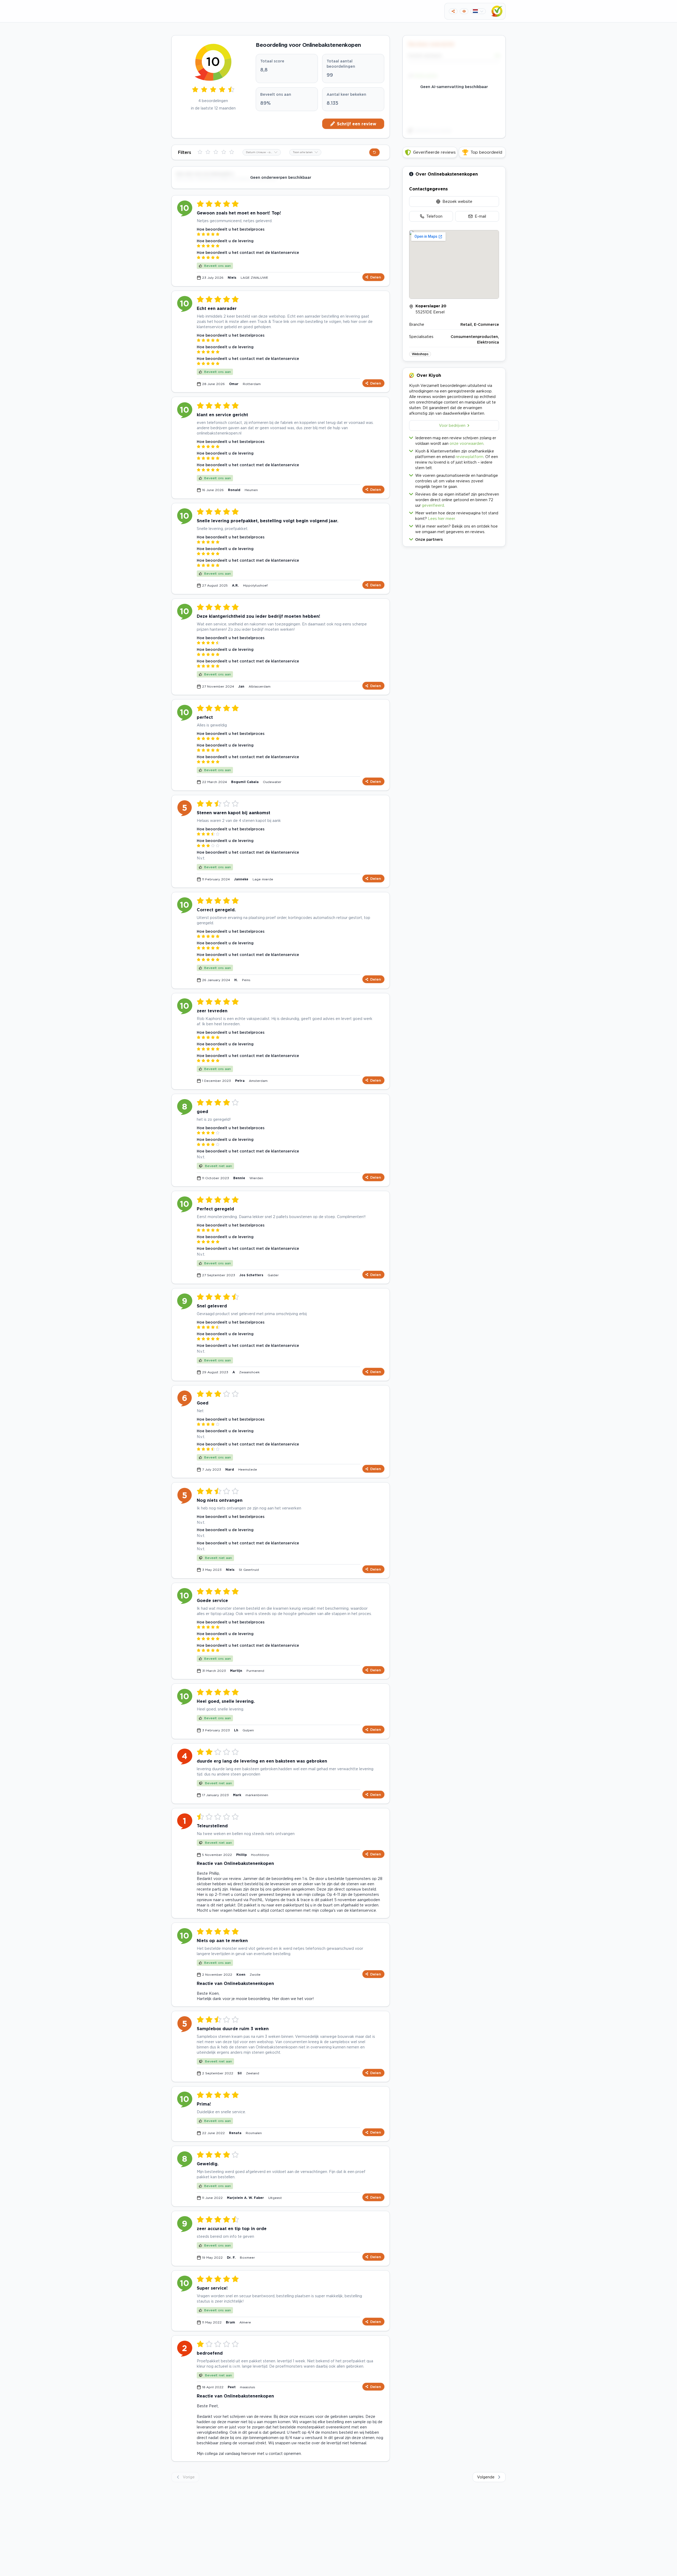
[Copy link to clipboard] (453, 11)
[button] (454, 538)
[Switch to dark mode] (464, 11)
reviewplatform (470, 457)
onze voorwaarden (466, 443)
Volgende (486, 2477)
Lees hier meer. (442, 518)
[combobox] (262, 152)
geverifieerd (433, 505)
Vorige (189, 2477)
